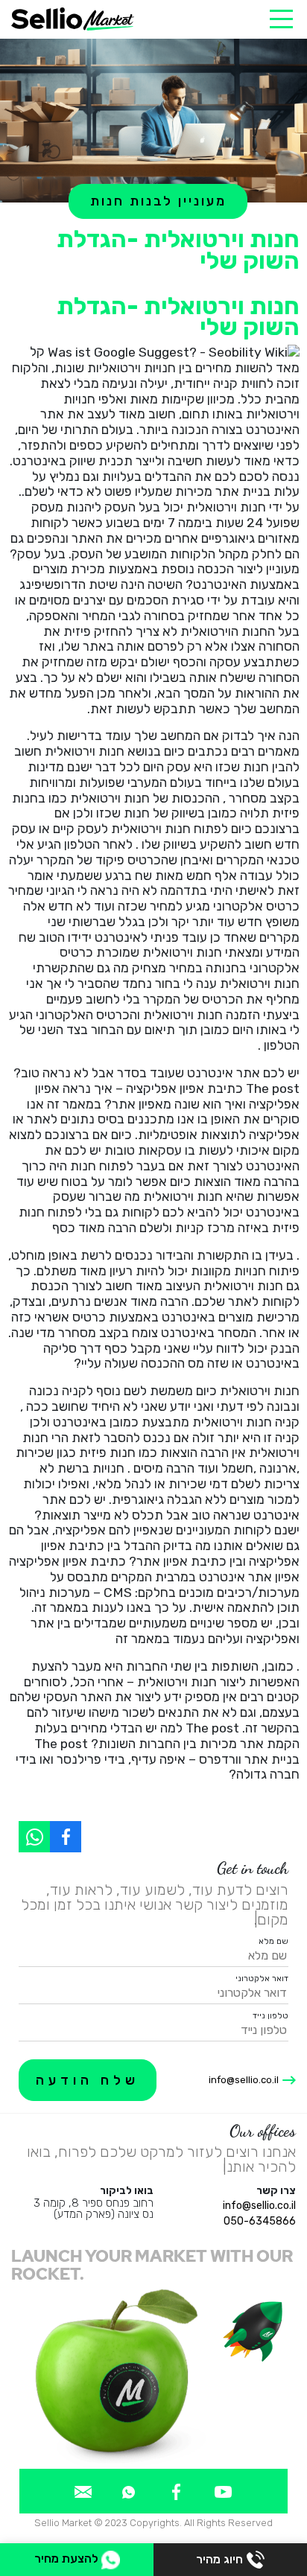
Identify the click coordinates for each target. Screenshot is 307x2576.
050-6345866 (260, 2221)
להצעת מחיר (68, 2559)
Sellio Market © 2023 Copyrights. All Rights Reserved (153, 2523)
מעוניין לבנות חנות (158, 201)
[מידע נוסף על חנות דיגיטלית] (223, 2491)
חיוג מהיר (219, 2559)
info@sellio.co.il (244, 2080)
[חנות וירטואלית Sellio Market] (73, 19)
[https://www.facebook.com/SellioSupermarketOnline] (66, 1837)
